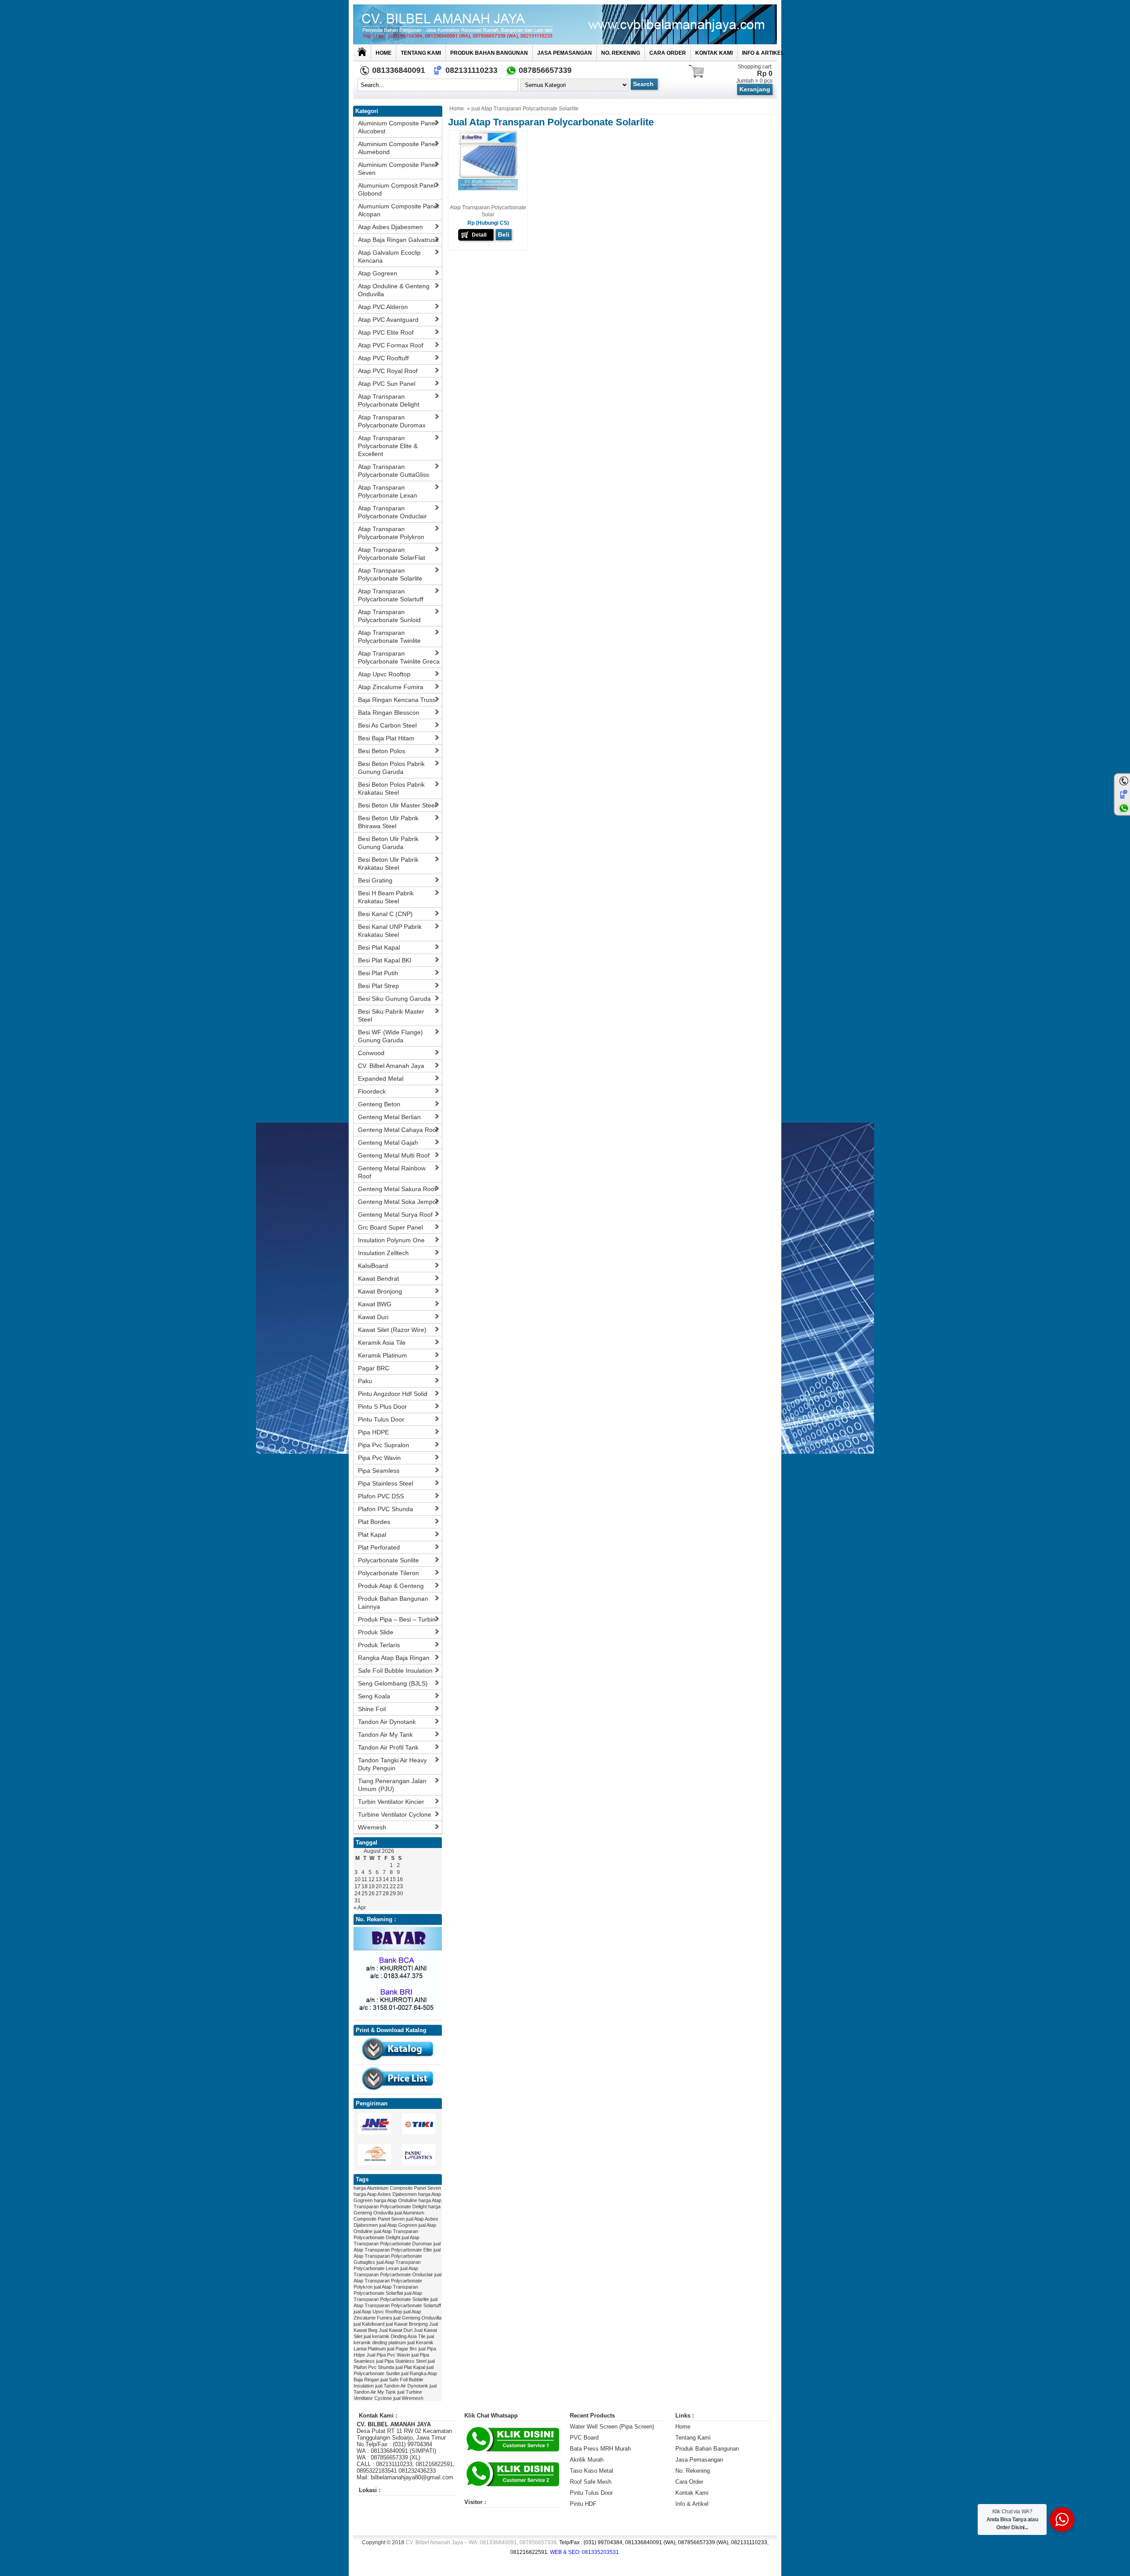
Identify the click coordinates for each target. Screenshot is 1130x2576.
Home (384, 53)
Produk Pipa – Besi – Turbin (397, 1619)
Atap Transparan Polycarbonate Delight (389, 400)
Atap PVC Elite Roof (386, 332)
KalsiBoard (373, 1266)
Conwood (371, 1053)
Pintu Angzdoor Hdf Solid (393, 1394)
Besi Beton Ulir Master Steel (397, 805)
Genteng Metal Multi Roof (394, 1155)
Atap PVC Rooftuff (383, 358)
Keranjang (755, 89)
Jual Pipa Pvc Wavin (388, 2355)
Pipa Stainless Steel (386, 1483)
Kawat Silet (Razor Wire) (392, 1330)
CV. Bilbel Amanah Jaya (391, 1066)
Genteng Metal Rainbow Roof (392, 1172)
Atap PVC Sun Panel (387, 384)
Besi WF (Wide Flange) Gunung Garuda (390, 1036)
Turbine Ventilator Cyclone (395, 1814)
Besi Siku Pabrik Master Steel (391, 1015)
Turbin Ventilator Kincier (391, 1802)
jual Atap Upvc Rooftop (378, 2312)
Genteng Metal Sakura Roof (397, 1189)
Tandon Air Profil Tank (388, 1747)
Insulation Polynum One (391, 1240)
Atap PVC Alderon (383, 307)
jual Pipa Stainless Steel (401, 2361)
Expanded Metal (381, 1079)
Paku (365, 1381)
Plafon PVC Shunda (386, 1509)
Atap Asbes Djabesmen (390, 227)
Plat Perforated (379, 1547)
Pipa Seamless (379, 1471)
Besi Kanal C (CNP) (385, 914)
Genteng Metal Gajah (388, 1143)
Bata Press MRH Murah (600, 2449)
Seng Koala (374, 1696)
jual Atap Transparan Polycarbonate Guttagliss (397, 2256)
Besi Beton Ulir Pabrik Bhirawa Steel (388, 822)
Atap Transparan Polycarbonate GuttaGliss (394, 471)
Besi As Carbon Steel (387, 725)
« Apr (360, 1908)
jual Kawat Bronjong (407, 2324)
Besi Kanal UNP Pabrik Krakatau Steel (390, 931)
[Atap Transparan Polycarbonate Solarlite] (488, 189)
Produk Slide (376, 1632)
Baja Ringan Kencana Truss (397, 700)
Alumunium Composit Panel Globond (397, 189)
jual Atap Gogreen (398, 2225)
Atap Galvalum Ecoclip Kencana (389, 256)
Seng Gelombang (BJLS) (393, 1683)
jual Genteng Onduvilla (417, 2318)
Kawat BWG (375, 1304)
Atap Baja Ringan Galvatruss (398, 240)
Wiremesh (372, 1827)
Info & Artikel (763, 53)
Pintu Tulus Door (381, 1419)
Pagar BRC (374, 1368)
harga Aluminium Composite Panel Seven (397, 2188)
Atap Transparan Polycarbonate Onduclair (392, 512)
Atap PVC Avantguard (388, 320)
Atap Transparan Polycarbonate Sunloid (389, 616)
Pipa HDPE (373, 1432)
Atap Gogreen (378, 273)
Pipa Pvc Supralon (384, 1445)
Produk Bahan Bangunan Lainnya (393, 1603)
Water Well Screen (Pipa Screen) (612, 2427)
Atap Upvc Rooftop (384, 674)
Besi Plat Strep (379, 986)
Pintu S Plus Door (382, 1407)
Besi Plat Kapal (379, 947)
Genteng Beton (379, 1104)
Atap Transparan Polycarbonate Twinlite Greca (399, 657)
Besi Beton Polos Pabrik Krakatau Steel (391, 788)
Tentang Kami (421, 53)
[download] (398, 2062)
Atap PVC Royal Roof (388, 371)
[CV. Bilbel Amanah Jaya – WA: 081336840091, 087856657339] (565, 24)
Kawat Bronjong (380, 1291)
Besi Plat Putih (378, 973)
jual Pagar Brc (402, 2349)
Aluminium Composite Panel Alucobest (397, 127)
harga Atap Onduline (395, 2200)
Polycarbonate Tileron (388, 1573)
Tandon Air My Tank (385, 1735)
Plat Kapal (372, 1535)
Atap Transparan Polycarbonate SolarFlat (392, 554)
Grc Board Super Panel (390, 1227)
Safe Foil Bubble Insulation (395, 1671)
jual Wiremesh (408, 2398)
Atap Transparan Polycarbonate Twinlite (389, 637)
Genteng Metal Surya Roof (395, 1214)
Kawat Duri (373, 1317)
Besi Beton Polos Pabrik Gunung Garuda (391, 768)
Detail (479, 235)
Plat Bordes (374, 1522)
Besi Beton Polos (382, 751)
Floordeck (372, 1091)
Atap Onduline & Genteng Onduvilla (394, 290)
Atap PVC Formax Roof (391, 345)
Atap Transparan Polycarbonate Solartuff (391, 595)
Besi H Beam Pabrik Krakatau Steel (386, 897)
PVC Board (584, 2438)
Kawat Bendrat (379, 1279)
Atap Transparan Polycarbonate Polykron (391, 533)
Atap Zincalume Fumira (391, 687)
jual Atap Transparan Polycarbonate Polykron (397, 2281)
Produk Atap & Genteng (391, 1586)
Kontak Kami (714, 53)
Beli (504, 234)
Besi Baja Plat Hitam (386, 738)
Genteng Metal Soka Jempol (398, 1202)
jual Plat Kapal (410, 2367)
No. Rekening (621, 53)
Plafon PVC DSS (381, 1496)
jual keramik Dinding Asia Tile (395, 2336)
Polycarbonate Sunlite (388, 1560)
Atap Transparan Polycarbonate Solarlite (390, 574)
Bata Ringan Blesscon (389, 713)
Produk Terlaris (379, 1645)
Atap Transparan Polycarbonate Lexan (388, 491)
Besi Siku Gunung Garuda (394, 999)
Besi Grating (375, 880)
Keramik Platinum (382, 1355)
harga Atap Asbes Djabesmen (385, 2194)
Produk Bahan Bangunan (489, 53)
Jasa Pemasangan (565, 53)
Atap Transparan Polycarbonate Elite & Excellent (388, 446)
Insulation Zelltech (383, 1253)
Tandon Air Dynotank (387, 1722)
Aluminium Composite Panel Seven (397, 169)
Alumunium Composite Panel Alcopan (398, 210)
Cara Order (668, 53)
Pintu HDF (583, 2504)
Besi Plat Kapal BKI (385, 960)
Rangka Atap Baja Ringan (394, 1658)
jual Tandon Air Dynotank (402, 2386)
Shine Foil (372, 1709)
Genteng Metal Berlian (389, 1117)
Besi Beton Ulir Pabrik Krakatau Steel (388, 864)
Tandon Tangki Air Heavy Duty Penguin (392, 1764)
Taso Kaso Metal (591, 2471)
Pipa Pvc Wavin (379, 1458)
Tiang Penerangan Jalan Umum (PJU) (392, 1785)
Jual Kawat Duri (395, 2330)
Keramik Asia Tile (382, 1343)
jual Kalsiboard (369, 2324)
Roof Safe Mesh (591, 2482)
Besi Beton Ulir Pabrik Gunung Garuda (388, 843)
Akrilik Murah (587, 2460)
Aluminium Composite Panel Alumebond (397, 148)
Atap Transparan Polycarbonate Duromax (392, 421)
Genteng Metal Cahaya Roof (398, 1130)
